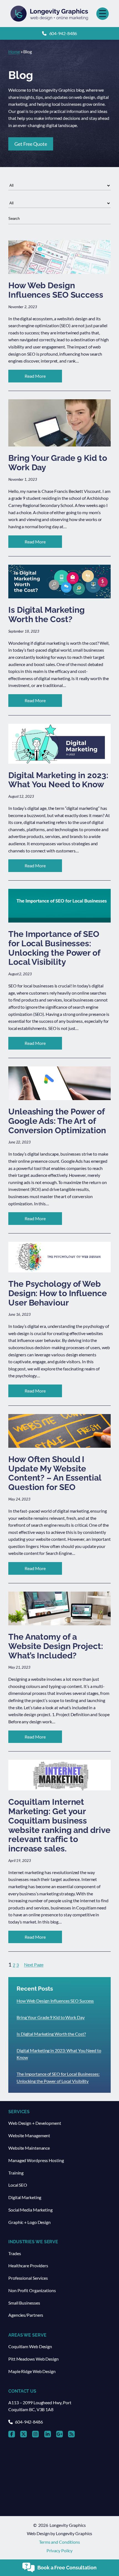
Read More (43, 378)
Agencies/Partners (26, 2315)
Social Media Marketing (30, 2210)
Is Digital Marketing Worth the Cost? (51, 2034)
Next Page (34, 1965)
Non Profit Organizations (32, 2290)
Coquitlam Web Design (30, 2346)
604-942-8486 (63, 33)
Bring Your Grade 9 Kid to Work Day (51, 2017)
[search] (59, 219)
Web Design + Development (35, 2123)
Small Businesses (24, 2303)
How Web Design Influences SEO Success (55, 2001)
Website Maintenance (29, 2148)
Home (14, 51)
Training (16, 2173)
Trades (15, 2253)
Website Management (29, 2135)
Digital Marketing (25, 2197)
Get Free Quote (31, 144)
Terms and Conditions (59, 2542)
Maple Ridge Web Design (32, 2371)
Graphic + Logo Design (29, 2222)
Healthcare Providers (28, 2265)
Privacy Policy (60, 2550)
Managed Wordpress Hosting (36, 2160)
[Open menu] (103, 14)
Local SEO (18, 2185)
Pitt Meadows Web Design (33, 2359)
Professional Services (28, 2278)
